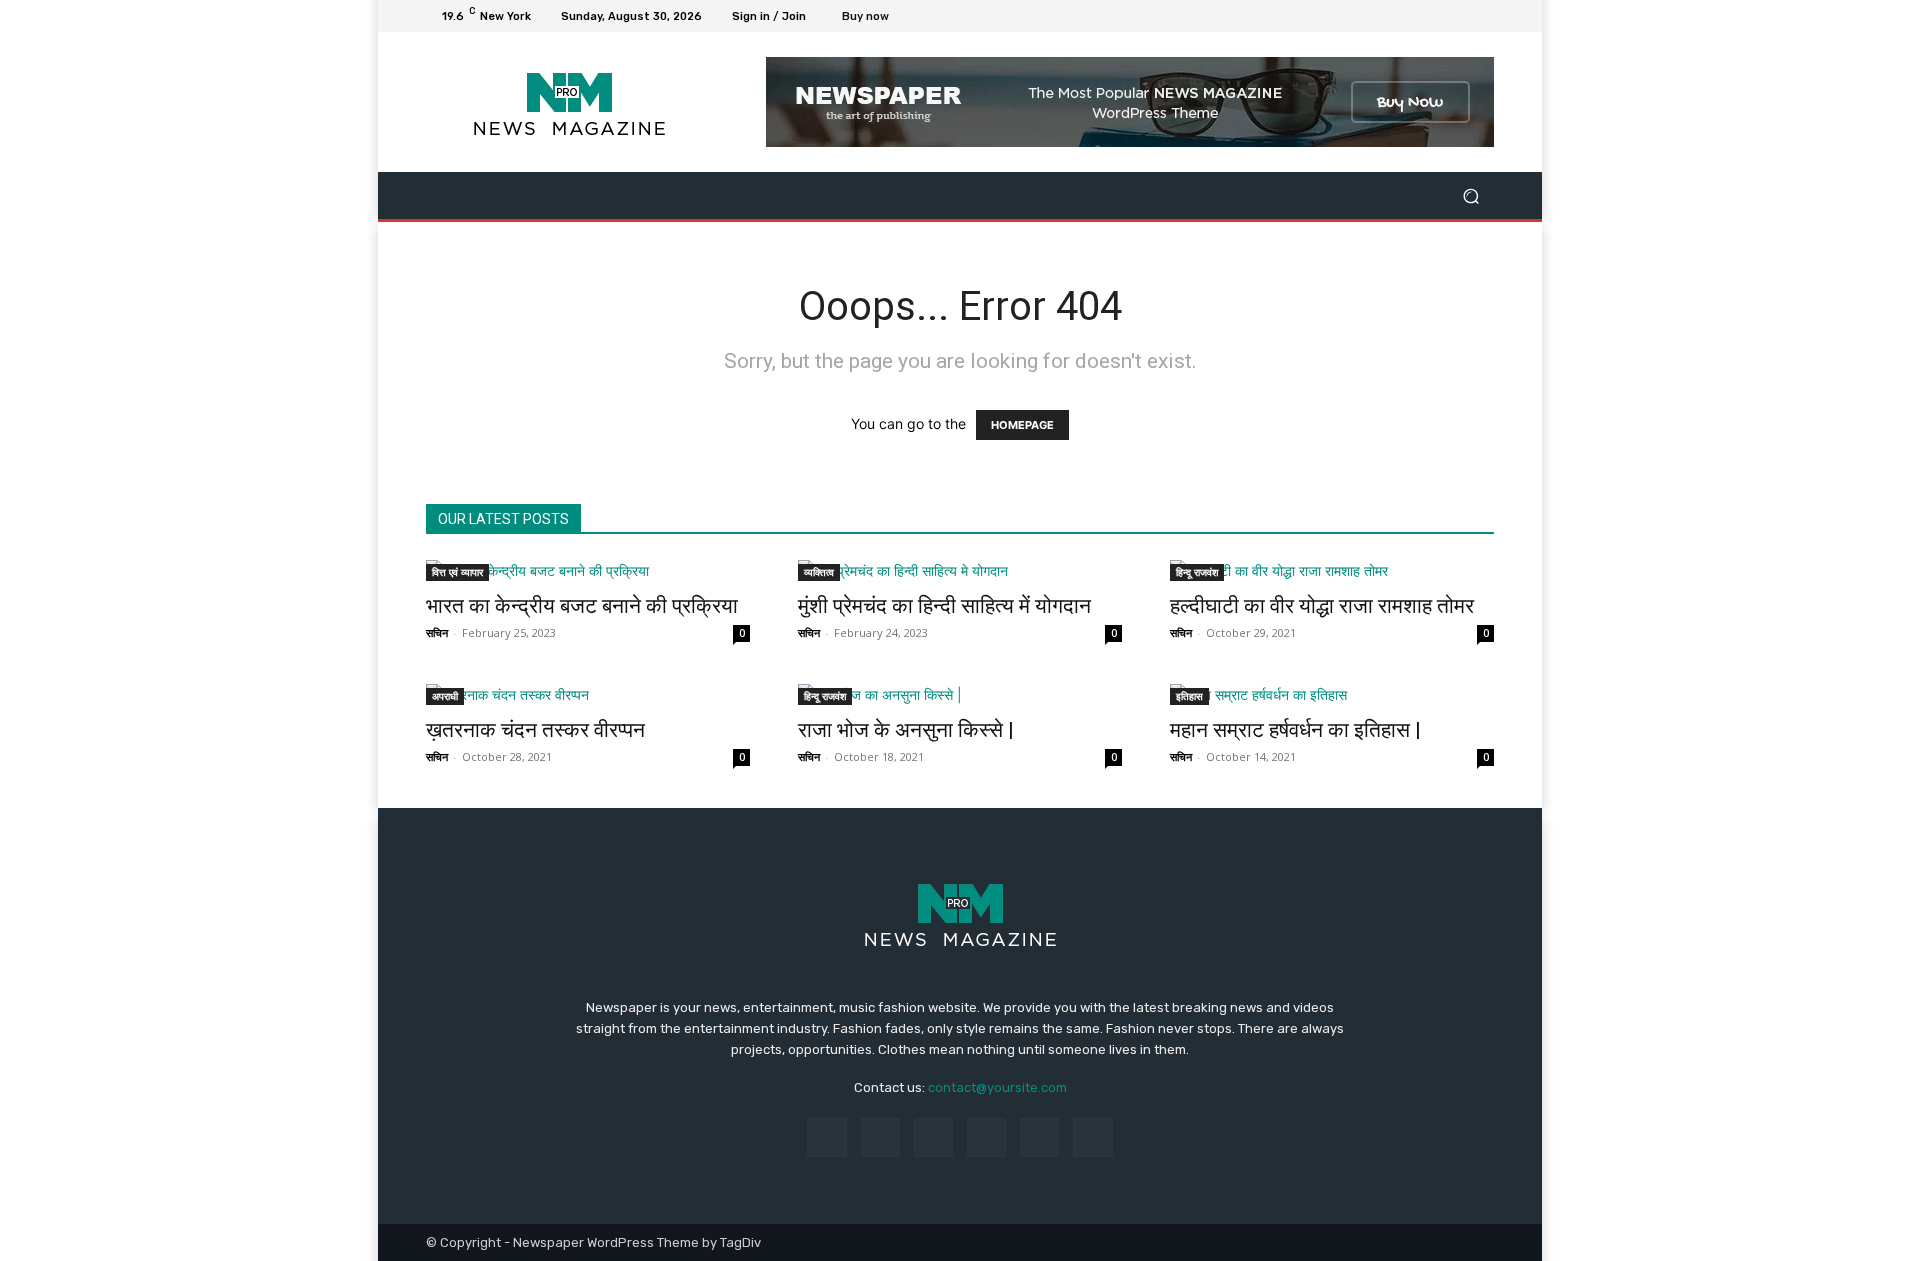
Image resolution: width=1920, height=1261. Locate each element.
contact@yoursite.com (997, 1087)
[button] (1470, 195)
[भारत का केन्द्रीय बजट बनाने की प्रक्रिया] (588, 570)
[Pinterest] (986, 1137)
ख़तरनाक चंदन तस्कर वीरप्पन (535, 730)
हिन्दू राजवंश (1197, 572)
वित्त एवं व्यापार (457, 572)
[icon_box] (876, 18)
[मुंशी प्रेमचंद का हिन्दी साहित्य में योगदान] (960, 570)
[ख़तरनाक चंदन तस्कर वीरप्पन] (588, 694)
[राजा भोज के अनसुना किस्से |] (960, 694)
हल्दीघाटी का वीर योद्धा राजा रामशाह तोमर (1322, 606)
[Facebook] (1386, 16)
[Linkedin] (933, 1137)
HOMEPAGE (1022, 425)
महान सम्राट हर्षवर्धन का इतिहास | (1295, 730)
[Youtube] (1482, 16)
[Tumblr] (1039, 1137)
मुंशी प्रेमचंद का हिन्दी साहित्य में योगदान (944, 606)
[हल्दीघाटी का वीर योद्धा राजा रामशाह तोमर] (1332, 570)
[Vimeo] (1458, 16)
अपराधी (445, 696)
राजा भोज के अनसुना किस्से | (906, 730)
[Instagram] (1410, 16)
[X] (1434, 16)
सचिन (437, 632)
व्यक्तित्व (819, 572)
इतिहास (1189, 696)
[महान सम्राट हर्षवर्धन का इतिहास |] (1332, 694)
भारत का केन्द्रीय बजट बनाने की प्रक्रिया (582, 606)
